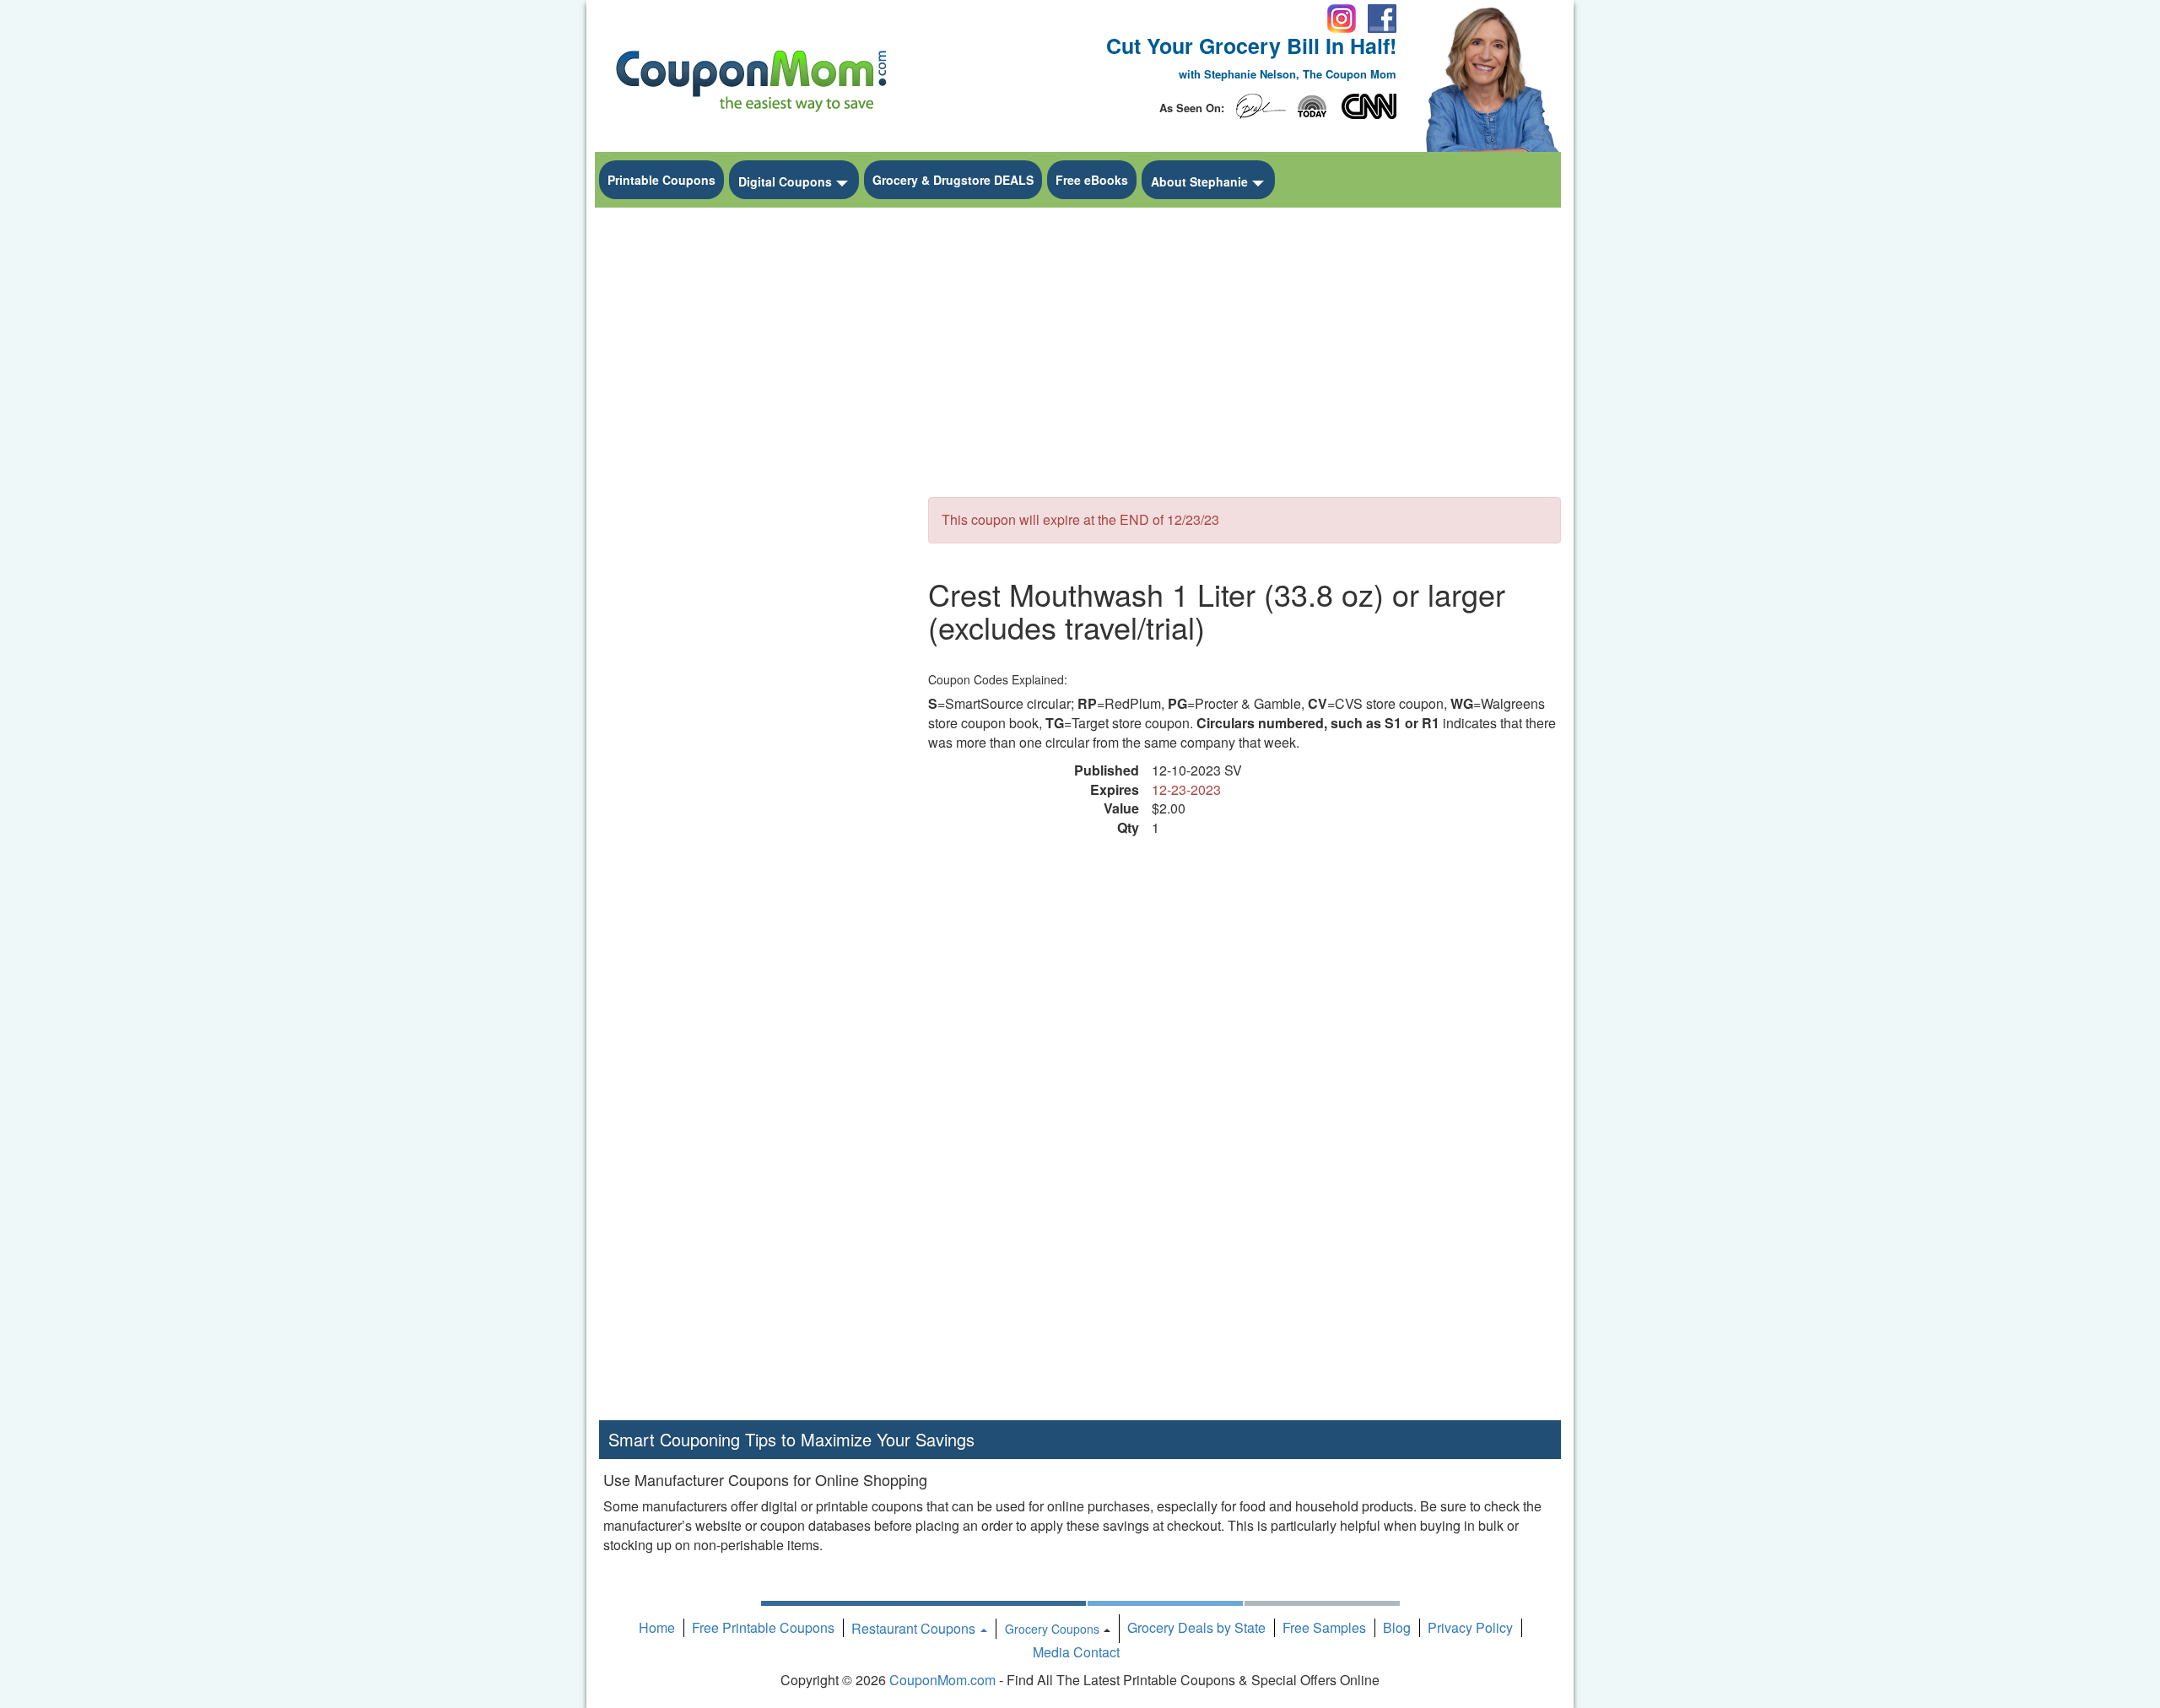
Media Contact (1076, 1652)
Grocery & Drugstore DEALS (953, 180)
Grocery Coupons (1052, 1629)
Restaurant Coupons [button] (915, 1628)
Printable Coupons (661, 180)
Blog (1397, 1627)
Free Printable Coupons (763, 1627)
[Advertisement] (751, 469)
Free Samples (1324, 1627)
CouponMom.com (942, 1680)
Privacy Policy (1470, 1627)
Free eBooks (1092, 180)
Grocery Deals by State (1196, 1627)
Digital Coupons (785, 181)
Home (657, 1627)
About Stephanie (1199, 181)
